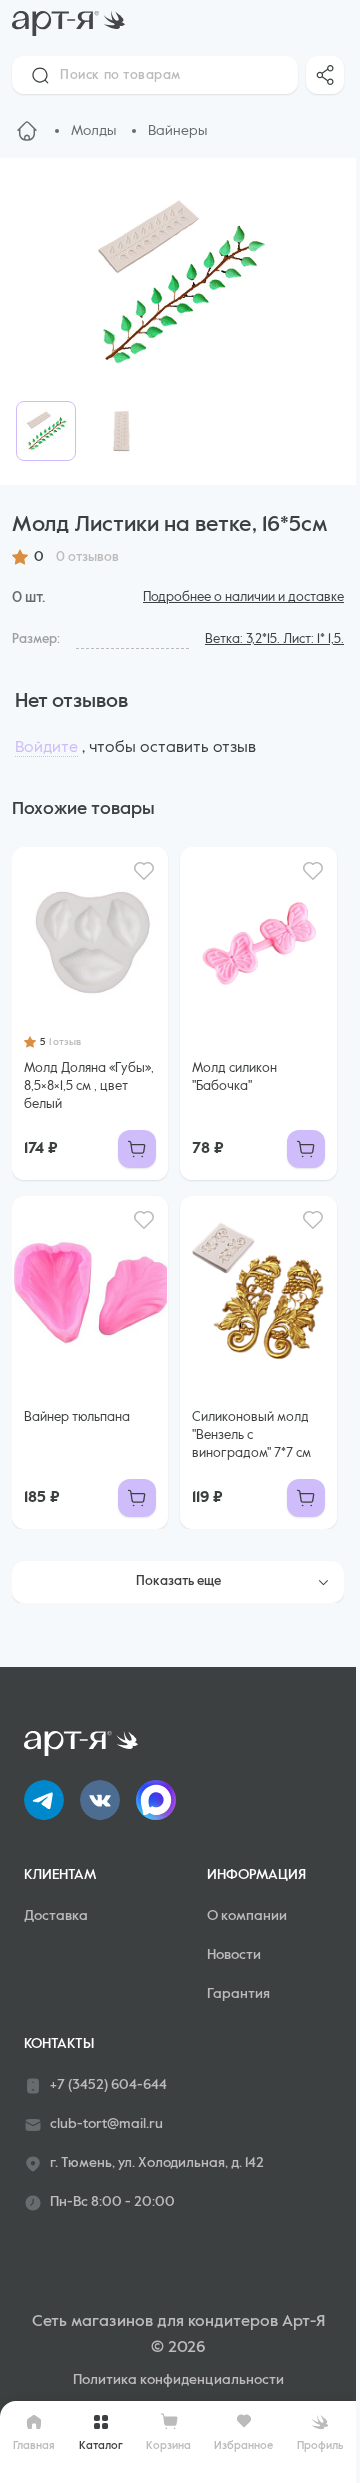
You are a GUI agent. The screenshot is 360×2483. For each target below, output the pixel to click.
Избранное (243, 2445)
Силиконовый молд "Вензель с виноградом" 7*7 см (251, 1435)
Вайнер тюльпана (77, 1417)
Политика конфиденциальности (178, 2380)
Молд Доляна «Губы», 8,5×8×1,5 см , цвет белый (89, 1086)
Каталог (101, 2445)
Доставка (56, 1916)
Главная (34, 2445)
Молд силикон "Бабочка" (234, 1077)
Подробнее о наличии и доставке (243, 597)
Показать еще (178, 1581)
